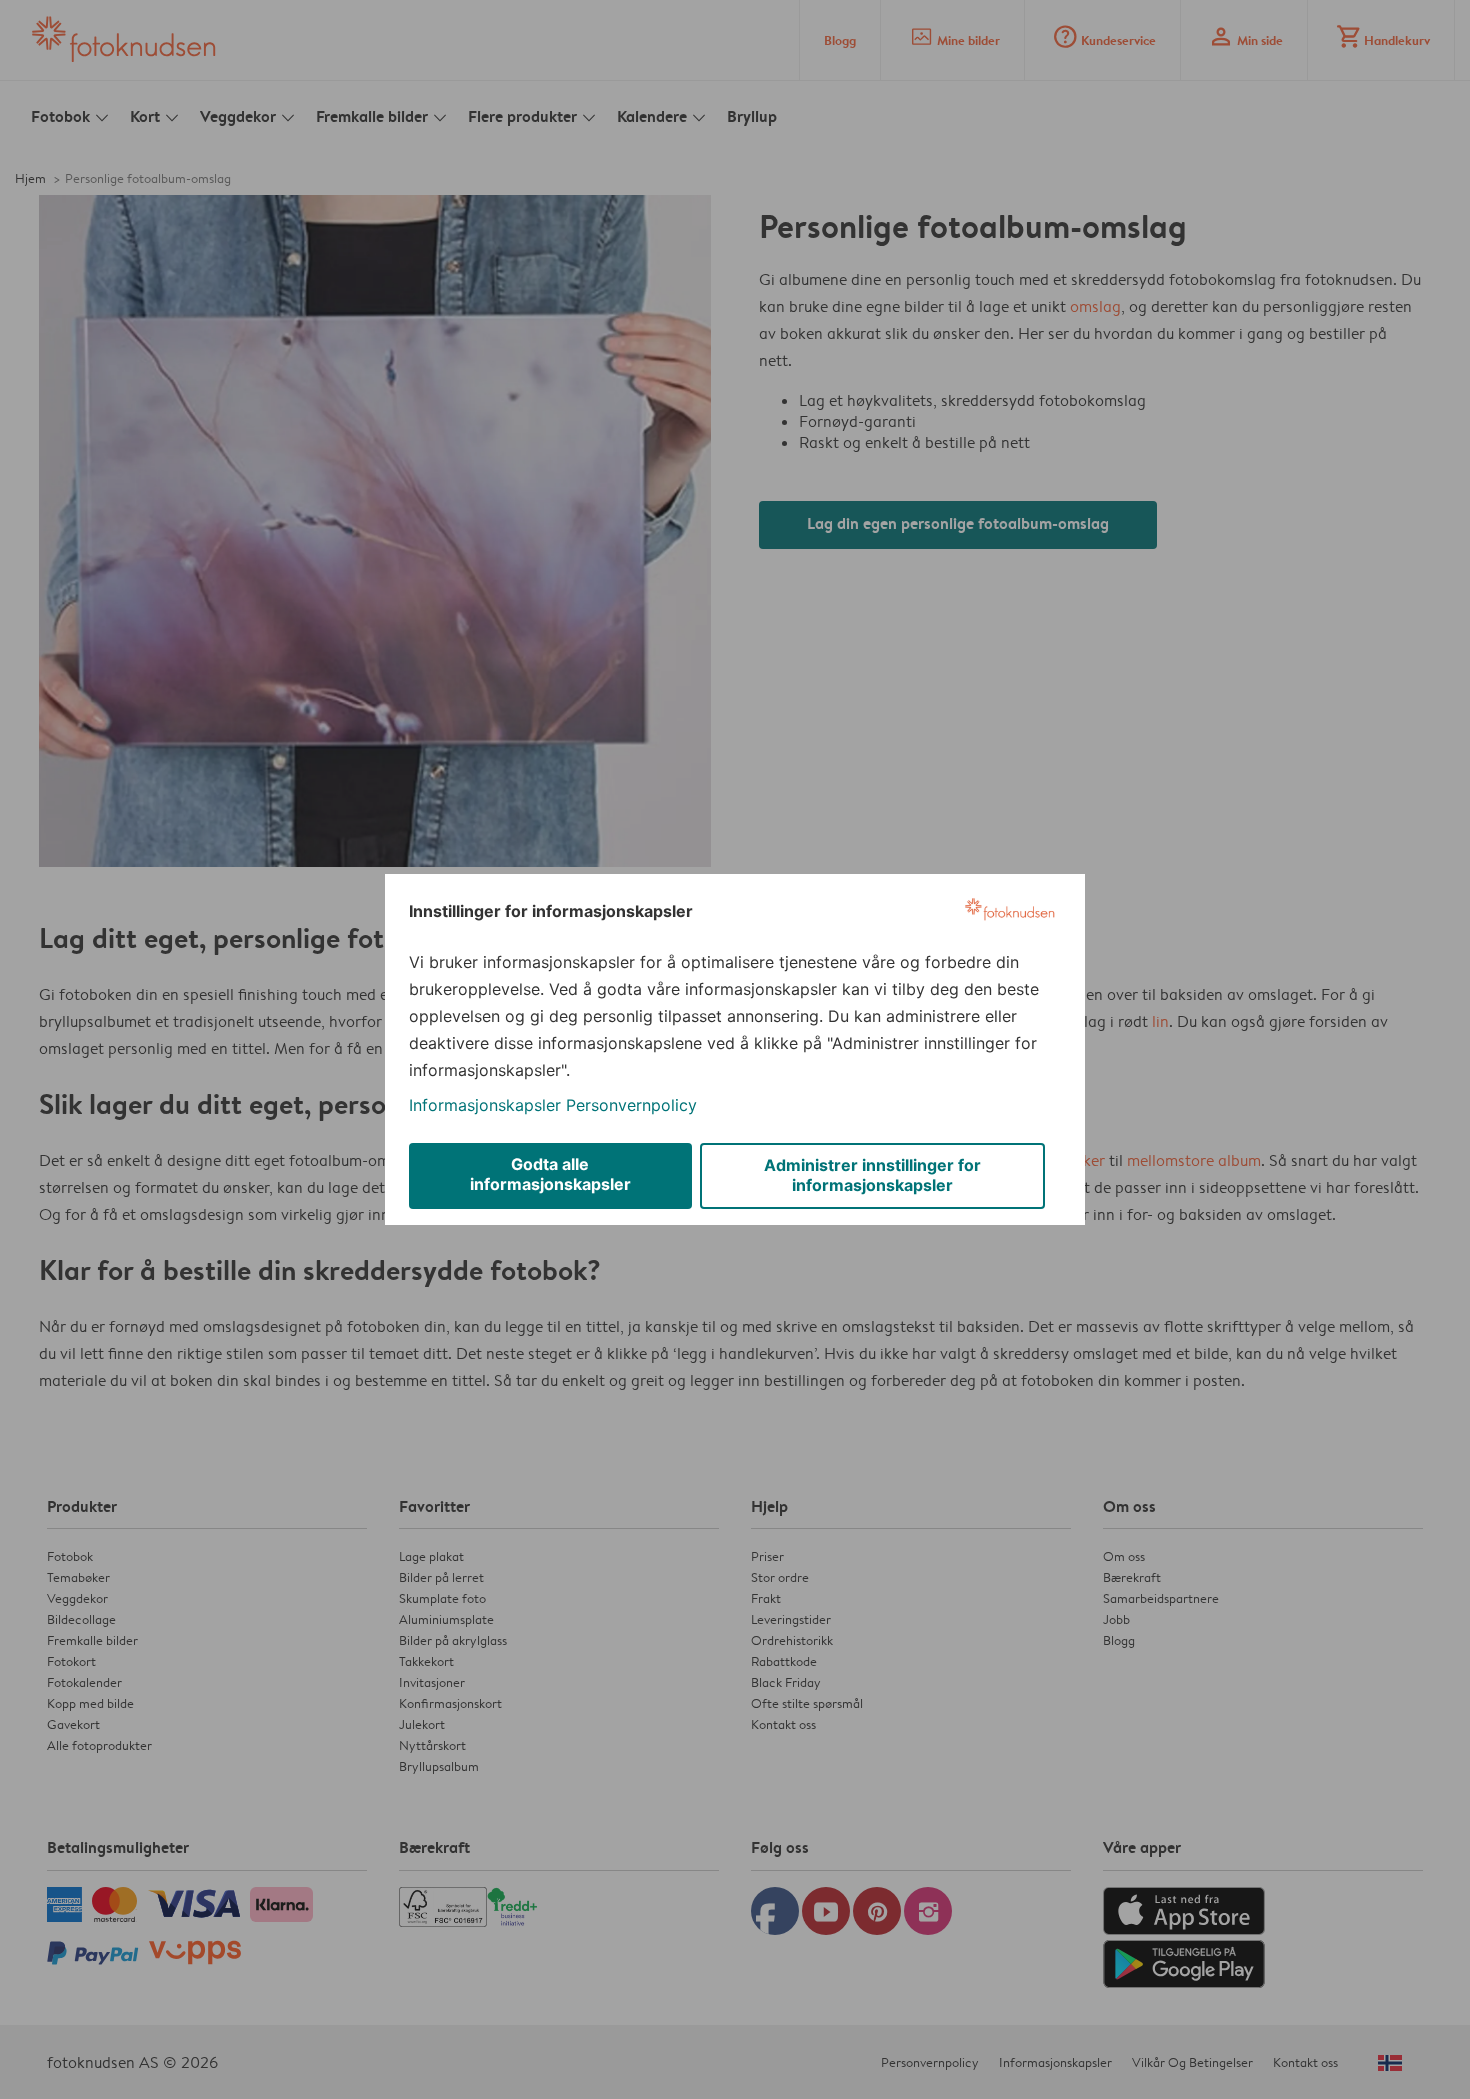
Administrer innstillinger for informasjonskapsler (872, 1175)
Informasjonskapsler (485, 1105)
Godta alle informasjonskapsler (550, 1174)
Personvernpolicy (631, 1105)
